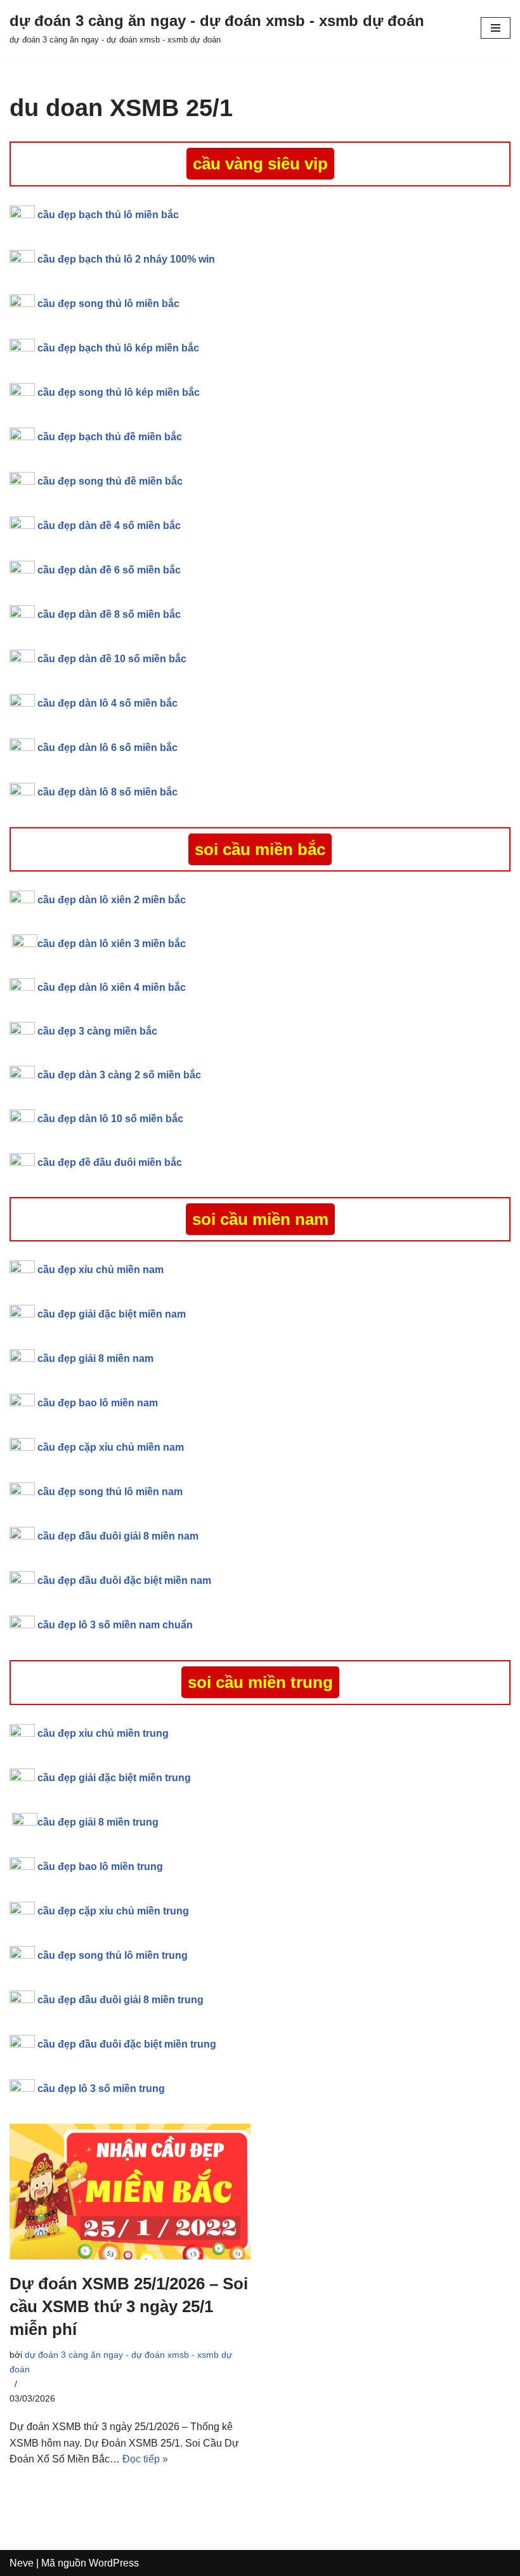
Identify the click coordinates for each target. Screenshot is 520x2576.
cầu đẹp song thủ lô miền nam (110, 1492)
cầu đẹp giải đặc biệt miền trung (114, 1778)
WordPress (114, 2563)
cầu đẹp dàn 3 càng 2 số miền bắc (119, 1075)
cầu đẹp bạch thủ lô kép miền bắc (118, 348)
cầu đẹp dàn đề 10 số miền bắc (112, 659)
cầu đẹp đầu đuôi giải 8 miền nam (118, 1536)
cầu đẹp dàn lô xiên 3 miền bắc (112, 944)
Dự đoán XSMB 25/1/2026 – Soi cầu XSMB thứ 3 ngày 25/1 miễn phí (129, 2307)
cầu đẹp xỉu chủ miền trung (103, 1733)
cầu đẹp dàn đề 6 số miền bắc (109, 570)
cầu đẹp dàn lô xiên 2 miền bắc (112, 900)
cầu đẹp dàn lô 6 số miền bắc (107, 748)
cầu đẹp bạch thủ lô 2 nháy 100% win (126, 259)
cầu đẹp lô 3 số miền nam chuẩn (115, 1625)
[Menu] (496, 28)
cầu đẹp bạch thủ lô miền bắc (108, 215)
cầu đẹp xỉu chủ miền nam (102, 1270)
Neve (22, 2563)
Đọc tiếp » (145, 2459)
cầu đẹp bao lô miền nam (98, 1403)
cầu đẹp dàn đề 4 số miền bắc (109, 526)
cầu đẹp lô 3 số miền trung (101, 2089)
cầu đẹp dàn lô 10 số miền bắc (110, 1119)
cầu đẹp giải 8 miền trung (98, 1822)
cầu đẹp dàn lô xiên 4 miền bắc (112, 987)
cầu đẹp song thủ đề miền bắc (110, 481)
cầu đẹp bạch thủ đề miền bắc (110, 437)
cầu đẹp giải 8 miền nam (95, 1358)
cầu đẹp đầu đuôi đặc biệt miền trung (127, 2044)
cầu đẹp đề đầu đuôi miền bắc (110, 1162)
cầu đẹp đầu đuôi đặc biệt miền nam (124, 1580)
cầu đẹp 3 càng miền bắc (97, 1031)
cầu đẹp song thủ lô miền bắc (108, 304)
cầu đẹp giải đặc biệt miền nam (112, 1314)
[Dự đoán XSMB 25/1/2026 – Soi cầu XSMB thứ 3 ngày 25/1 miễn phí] (130, 2192)
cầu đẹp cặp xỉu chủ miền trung (113, 1911)
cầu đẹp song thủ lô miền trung (113, 1955)
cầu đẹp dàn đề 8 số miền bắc (109, 614)
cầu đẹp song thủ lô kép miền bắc (119, 392)
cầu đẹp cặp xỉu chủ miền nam (111, 1447)
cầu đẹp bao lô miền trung (100, 1867)
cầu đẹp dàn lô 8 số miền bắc (107, 792)
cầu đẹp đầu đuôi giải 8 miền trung (120, 2000)
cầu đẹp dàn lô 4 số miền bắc (107, 703)
